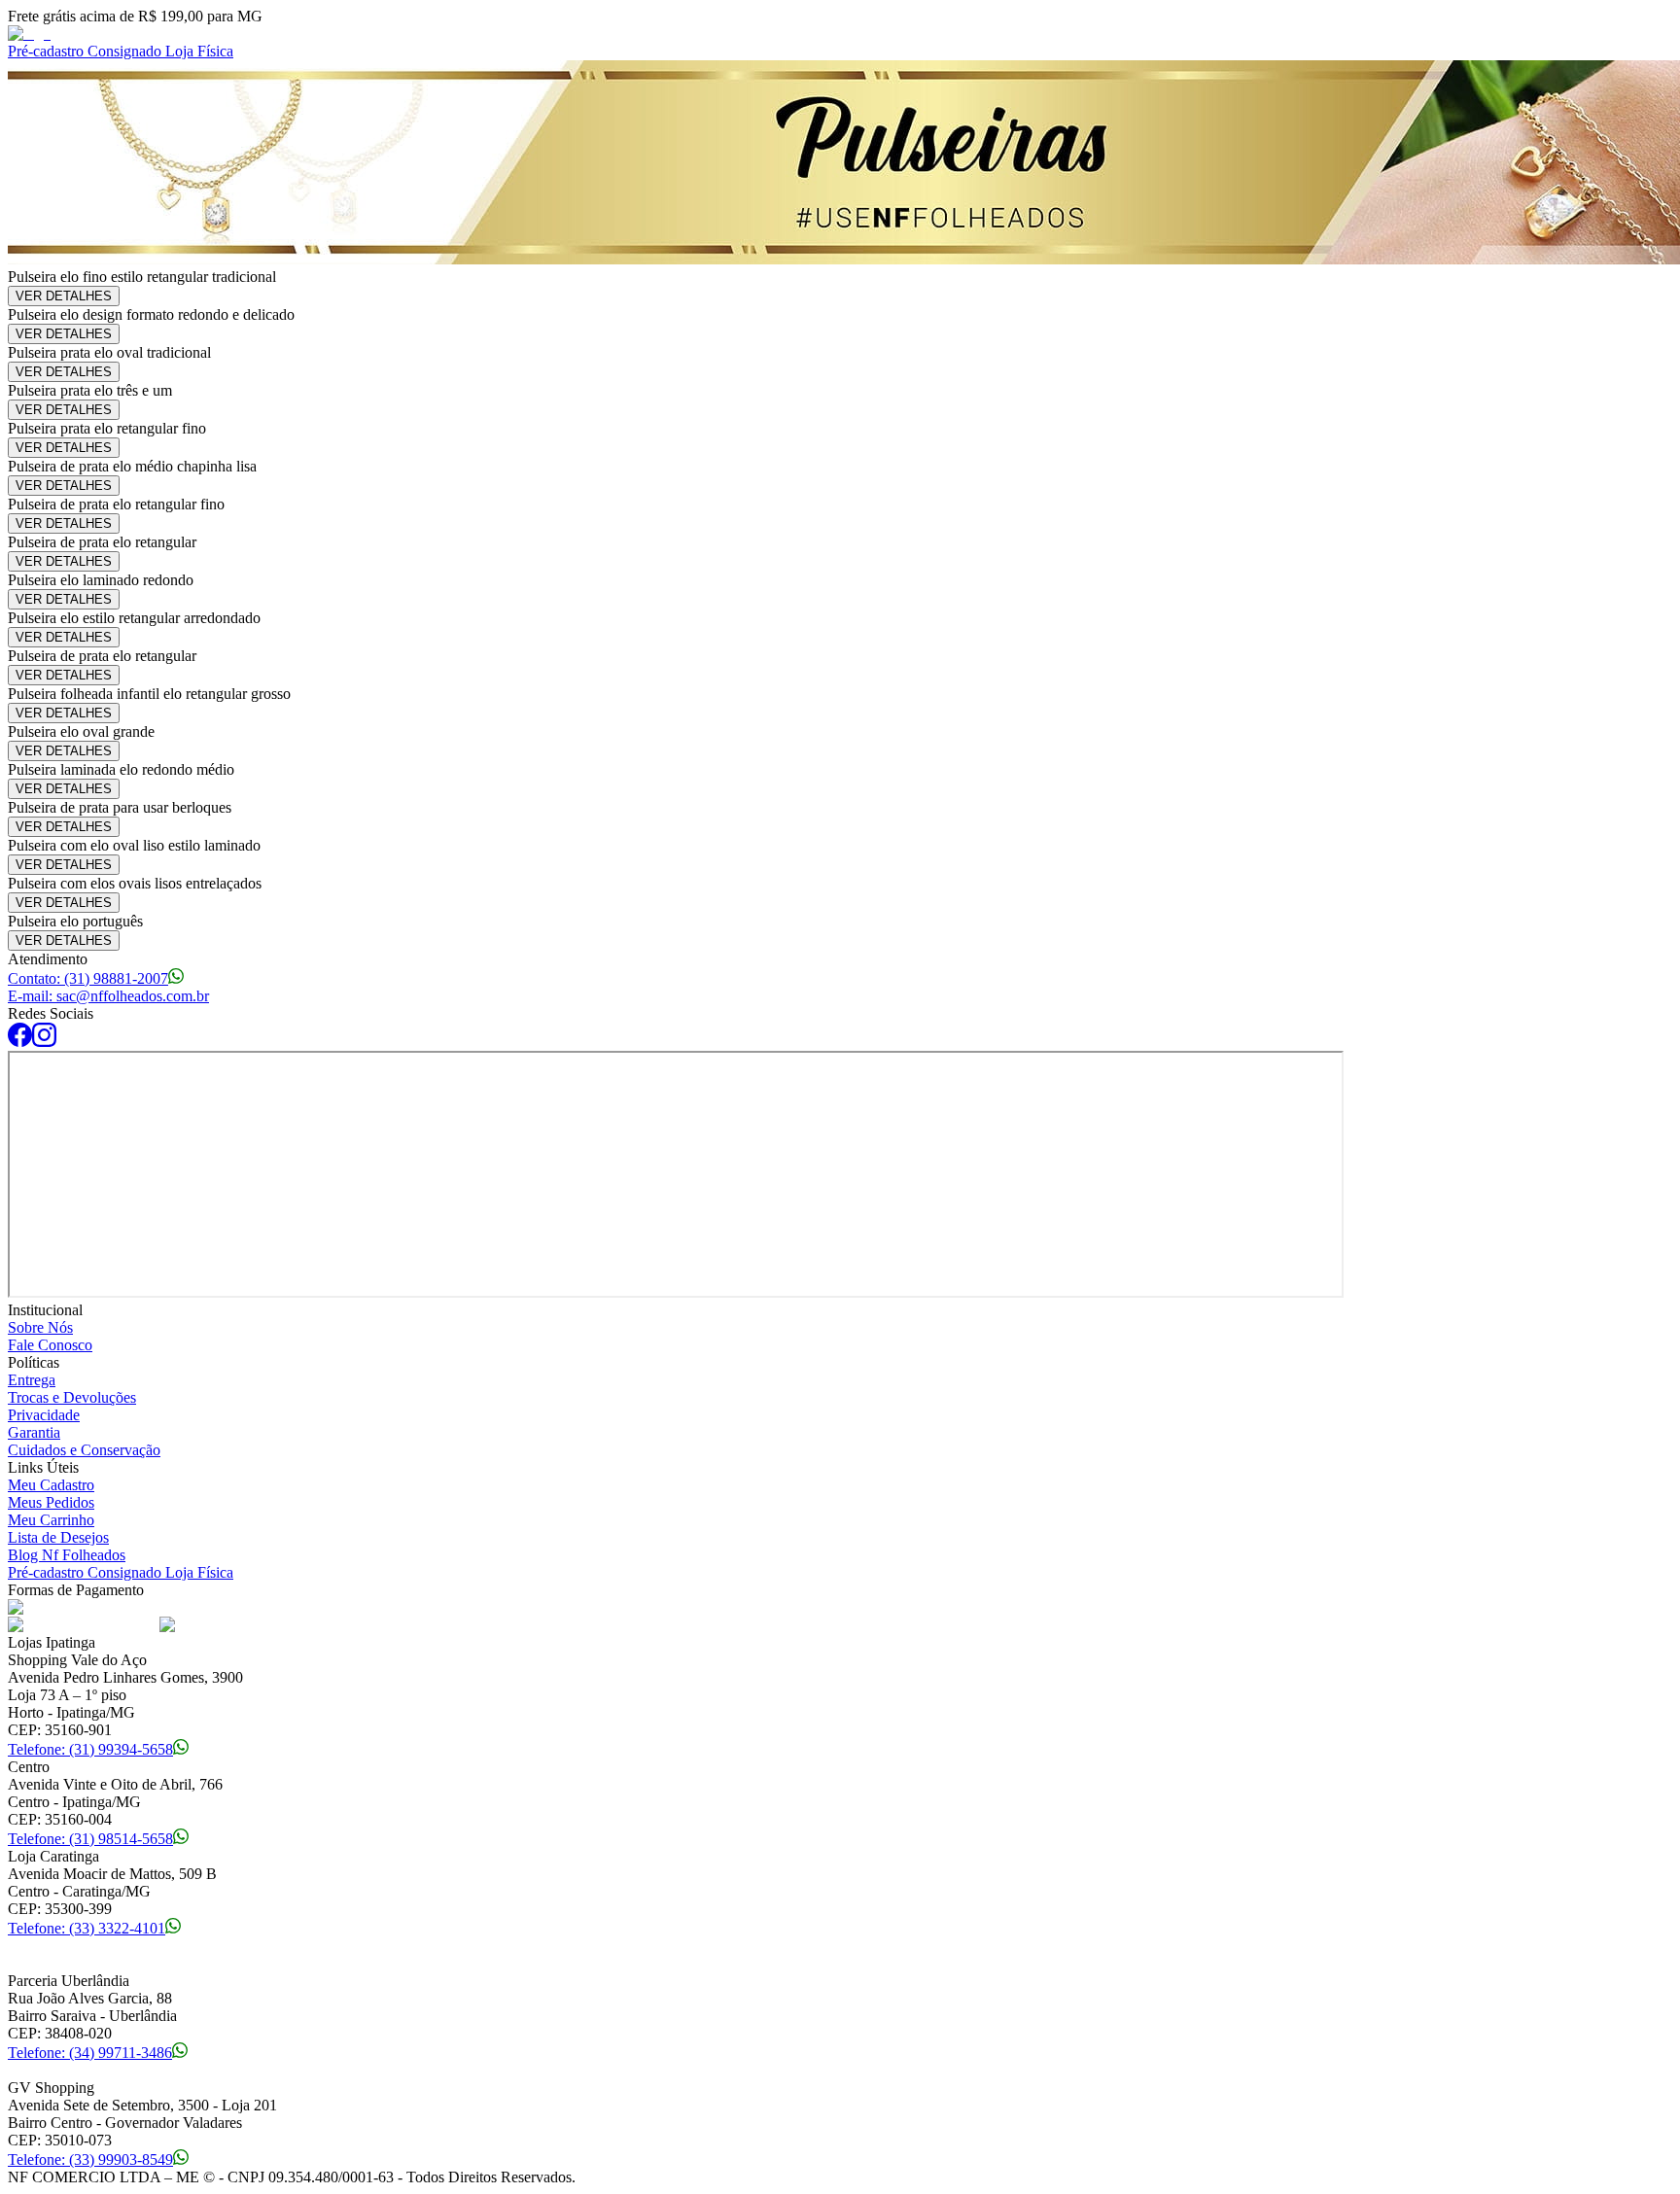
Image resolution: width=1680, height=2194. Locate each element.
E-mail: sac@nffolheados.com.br (108, 996)
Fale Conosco (50, 1345)
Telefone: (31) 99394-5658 (90, 1749)
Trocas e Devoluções (72, 1397)
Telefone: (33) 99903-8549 (90, 2159)
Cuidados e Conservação (84, 1450)
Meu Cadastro (51, 1485)
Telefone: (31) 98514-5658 (90, 1839)
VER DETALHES (64, 296)
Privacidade (44, 1415)
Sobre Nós (40, 1327)
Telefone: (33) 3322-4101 (87, 1928)
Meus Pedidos (51, 1502)
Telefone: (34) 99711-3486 (90, 2053)
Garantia (34, 1432)
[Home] (29, 34)
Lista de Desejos (58, 1537)
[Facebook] (20, 1042)
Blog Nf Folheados (67, 1555)
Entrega (32, 1380)
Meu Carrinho (51, 1520)
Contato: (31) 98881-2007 (88, 978)
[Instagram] (44, 1042)
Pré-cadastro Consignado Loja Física (121, 51)
